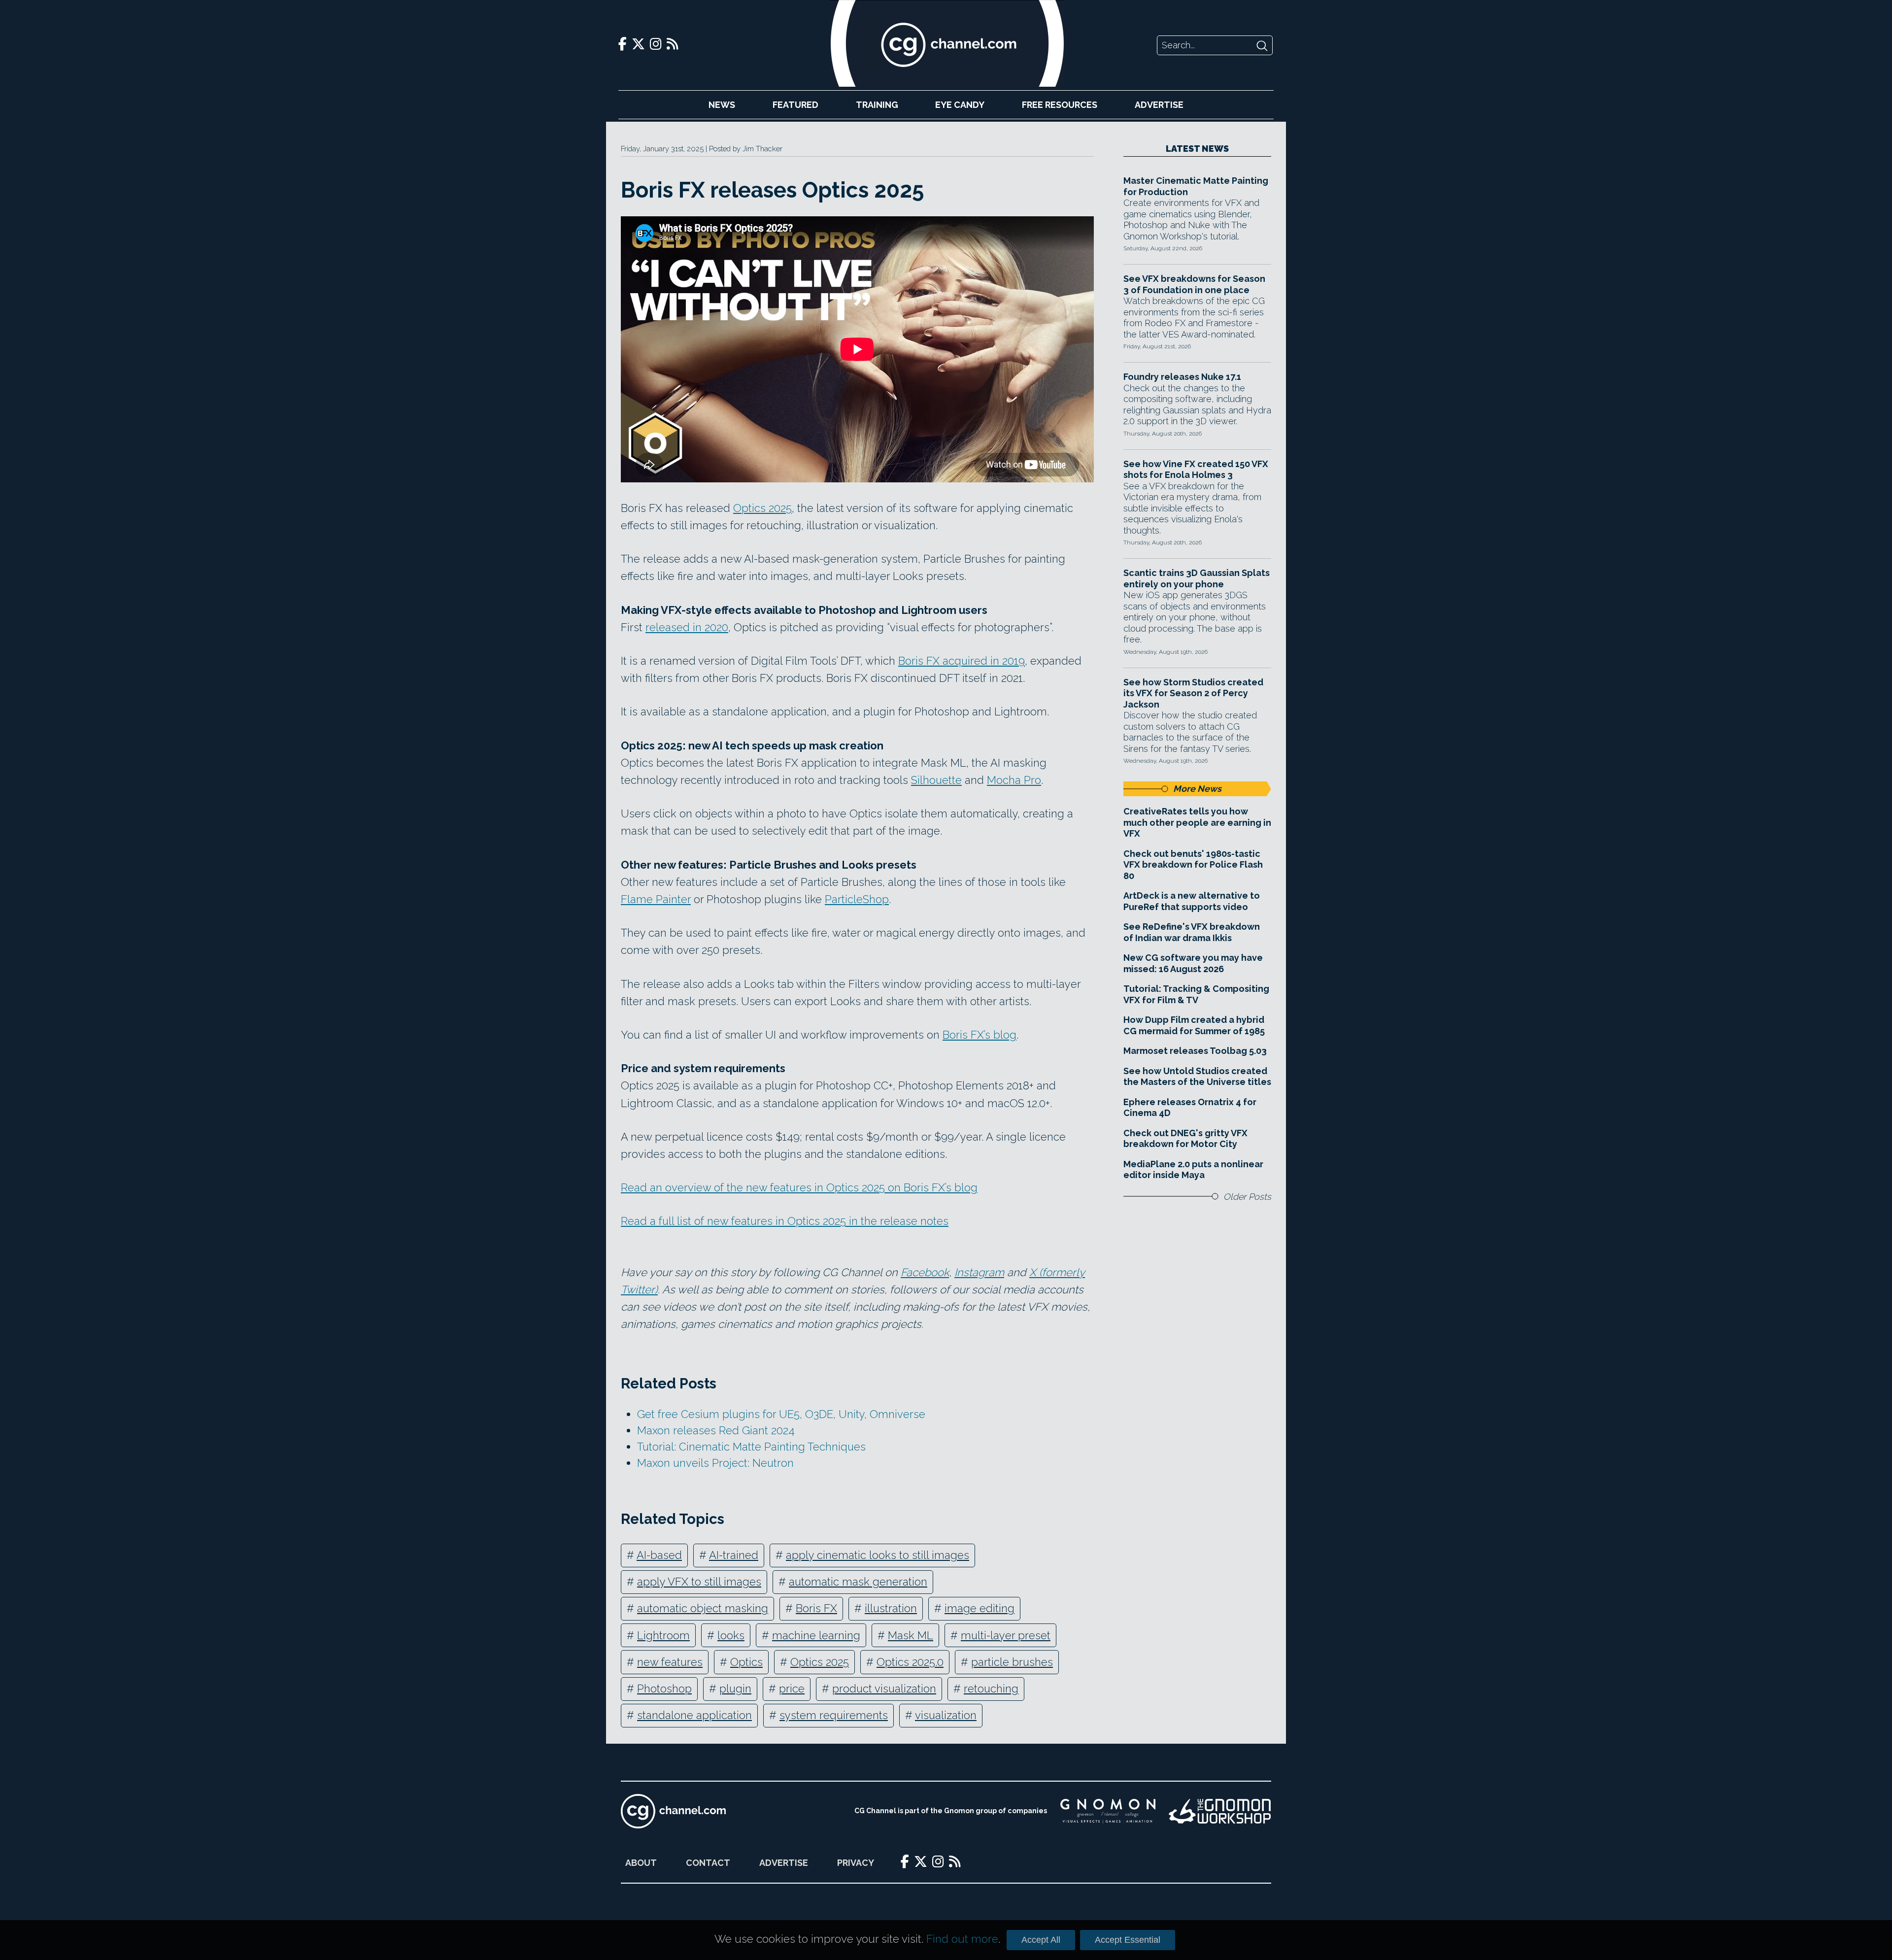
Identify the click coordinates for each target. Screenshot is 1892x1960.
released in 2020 (687, 627)
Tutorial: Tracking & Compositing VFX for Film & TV (1196, 994)
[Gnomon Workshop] (1220, 1811)
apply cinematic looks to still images (878, 1555)
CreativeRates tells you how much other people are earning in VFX (1197, 822)
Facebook (925, 1272)
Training (877, 105)
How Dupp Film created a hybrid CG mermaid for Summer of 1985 (1194, 1025)
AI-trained (734, 1555)
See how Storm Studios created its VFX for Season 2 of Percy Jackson (1193, 693)
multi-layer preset (1006, 1635)
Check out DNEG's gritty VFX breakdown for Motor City (1185, 1139)
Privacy (856, 1863)
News (722, 105)
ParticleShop (857, 899)
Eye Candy (960, 105)
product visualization (884, 1689)
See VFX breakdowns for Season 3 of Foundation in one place (1194, 284)
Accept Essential (1128, 1940)
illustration (891, 1608)
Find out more (962, 1939)
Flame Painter (656, 899)
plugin (735, 1689)
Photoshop (664, 1689)
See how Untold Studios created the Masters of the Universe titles (1197, 1077)
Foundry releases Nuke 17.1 (1182, 377)
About (641, 1863)
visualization (946, 1715)
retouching (991, 1689)
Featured (795, 105)
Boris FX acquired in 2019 (962, 661)
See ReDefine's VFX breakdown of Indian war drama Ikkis (1192, 932)
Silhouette (936, 780)
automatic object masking (703, 1608)
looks (731, 1635)
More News (1197, 789)
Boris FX (816, 1608)
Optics (746, 1662)
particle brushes (1012, 1662)
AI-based (659, 1555)
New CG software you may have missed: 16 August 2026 (1193, 963)
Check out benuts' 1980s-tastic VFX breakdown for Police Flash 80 (1193, 865)
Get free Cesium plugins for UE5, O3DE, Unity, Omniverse (781, 1414)
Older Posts (1247, 1197)
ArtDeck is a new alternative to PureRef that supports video (1192, 901)
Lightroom (663, 1635)
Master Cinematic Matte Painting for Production (1196, 186)
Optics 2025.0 (910, 1662)
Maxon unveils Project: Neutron (715, 1463)
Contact (708, 1863)
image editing (980, 1608)
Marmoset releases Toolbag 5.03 (1195, 1051)
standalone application (694, 1715)
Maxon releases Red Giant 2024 (716, 1430)
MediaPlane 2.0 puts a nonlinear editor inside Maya (1193, 1170)
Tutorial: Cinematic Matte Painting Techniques (751, 1447)
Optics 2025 (762, 508)
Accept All (1041, 1940)
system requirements (834, 1715)
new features (670, 1662)
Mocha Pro (1014, 780)
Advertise (1159, 105)
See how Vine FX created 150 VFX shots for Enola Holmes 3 (1196, 470)
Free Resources (1060, 105)
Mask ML (911, 1635)
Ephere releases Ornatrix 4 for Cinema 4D (1190, 1108)
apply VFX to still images (699, 1582)
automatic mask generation (858, 1582)
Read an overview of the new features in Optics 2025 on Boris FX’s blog (799, 1187)
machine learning (816, 1635)
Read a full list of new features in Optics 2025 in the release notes (785, 1221)
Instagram (979, 1272)
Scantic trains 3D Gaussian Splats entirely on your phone (1197, 578)
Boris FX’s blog (980, 1035)
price (792, 1689)
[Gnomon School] (1108, 1811)
